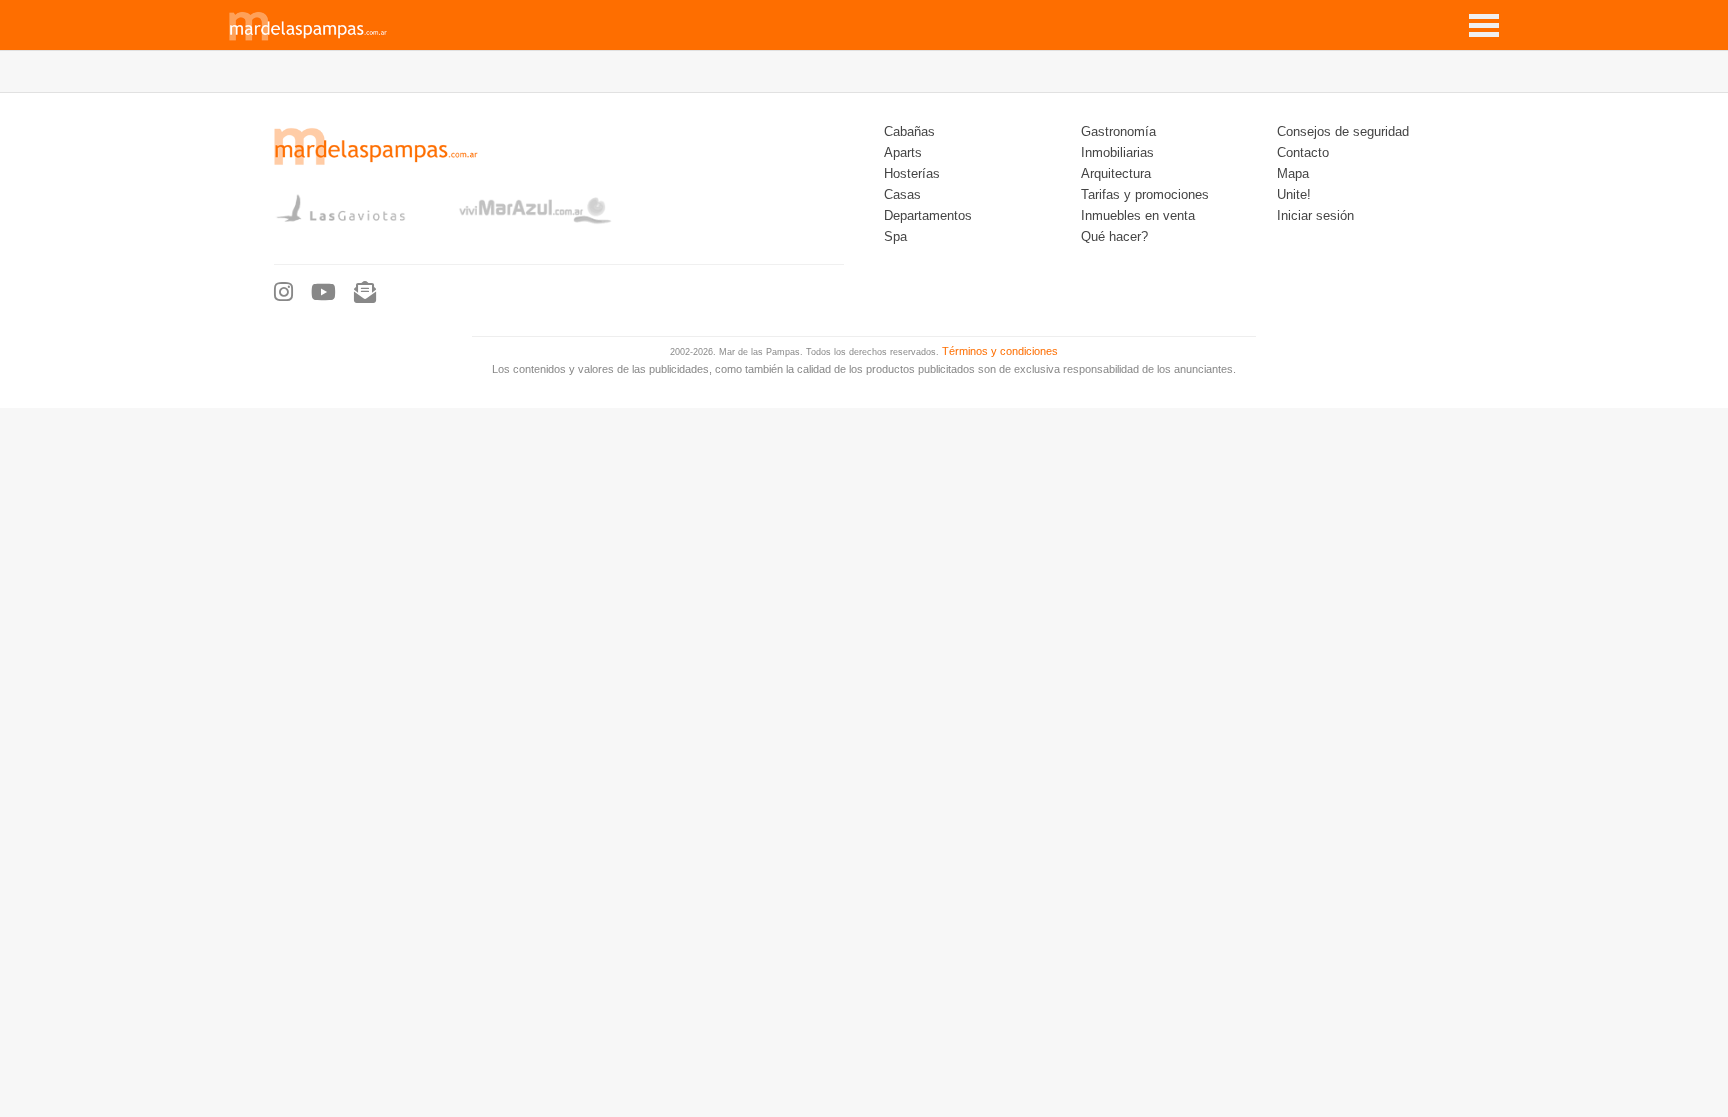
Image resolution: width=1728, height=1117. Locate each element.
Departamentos (928, 216)
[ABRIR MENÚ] (1484, 18)
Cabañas (909, 132)
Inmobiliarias (1117, 153)
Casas (902, 195)
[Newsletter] (365, 293)
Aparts (903, 153)
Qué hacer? (1114, 237)
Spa (895, 237)
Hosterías (912, 174)
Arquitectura (1116, 174)
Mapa (1293, 174)
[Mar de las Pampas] (308, 38)
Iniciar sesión (1315, 216)
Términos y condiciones (1000, 351)
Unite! (1294, 195)
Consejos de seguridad (1343, 132)
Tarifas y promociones (1145, 195)
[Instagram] (283, 293)
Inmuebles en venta (1138, 216)
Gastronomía (1118, 132)
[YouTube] (323, 293)
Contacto (1303, 153)
